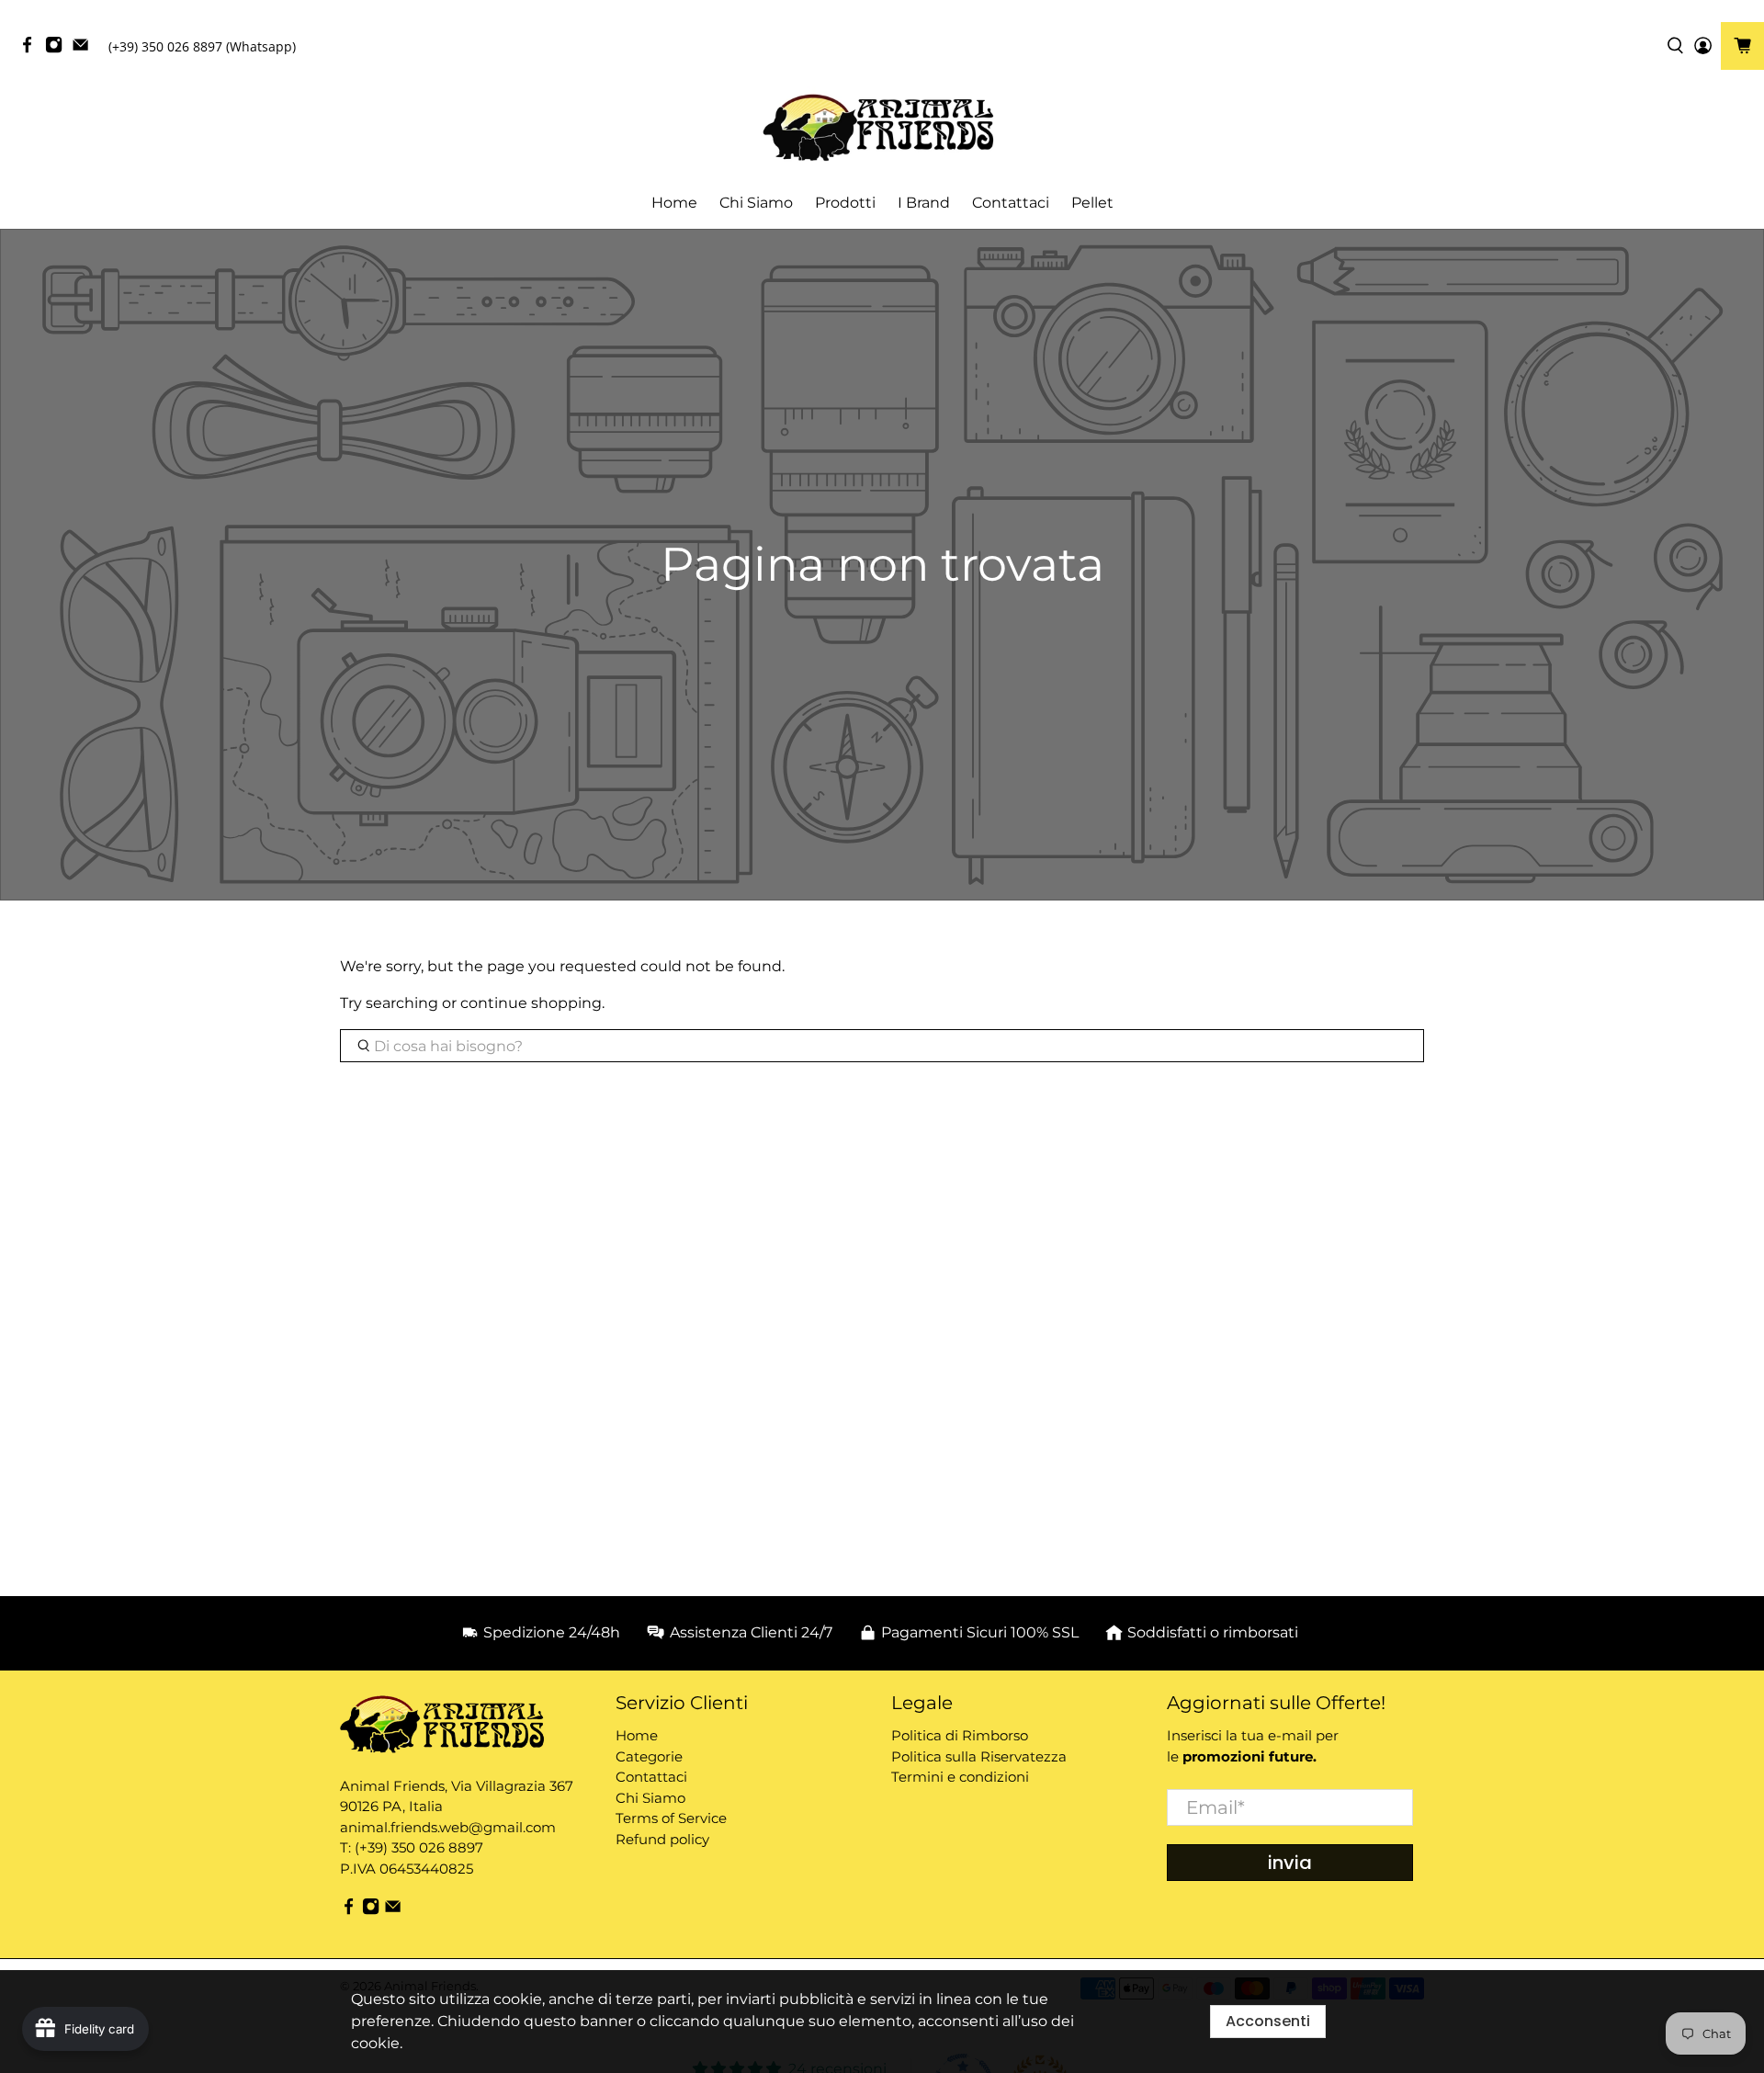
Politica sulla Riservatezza (979, 1756)
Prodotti (845, 203)
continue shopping (531, 1003)
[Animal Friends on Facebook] (32, 49)
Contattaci (1011, 203)
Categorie (649, 1756)
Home (674, 203)
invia (1290, 1863)
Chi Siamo (756, 203)
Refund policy (662, 1839)
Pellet (1092, 203)
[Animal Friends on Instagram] (58, 49)
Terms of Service (671, 1818)
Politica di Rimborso (960, 1735)
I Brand (924, 203)
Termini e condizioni (960, 1777)
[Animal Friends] (882, 128)
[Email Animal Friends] (85, 49)
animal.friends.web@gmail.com (448, 1827)
